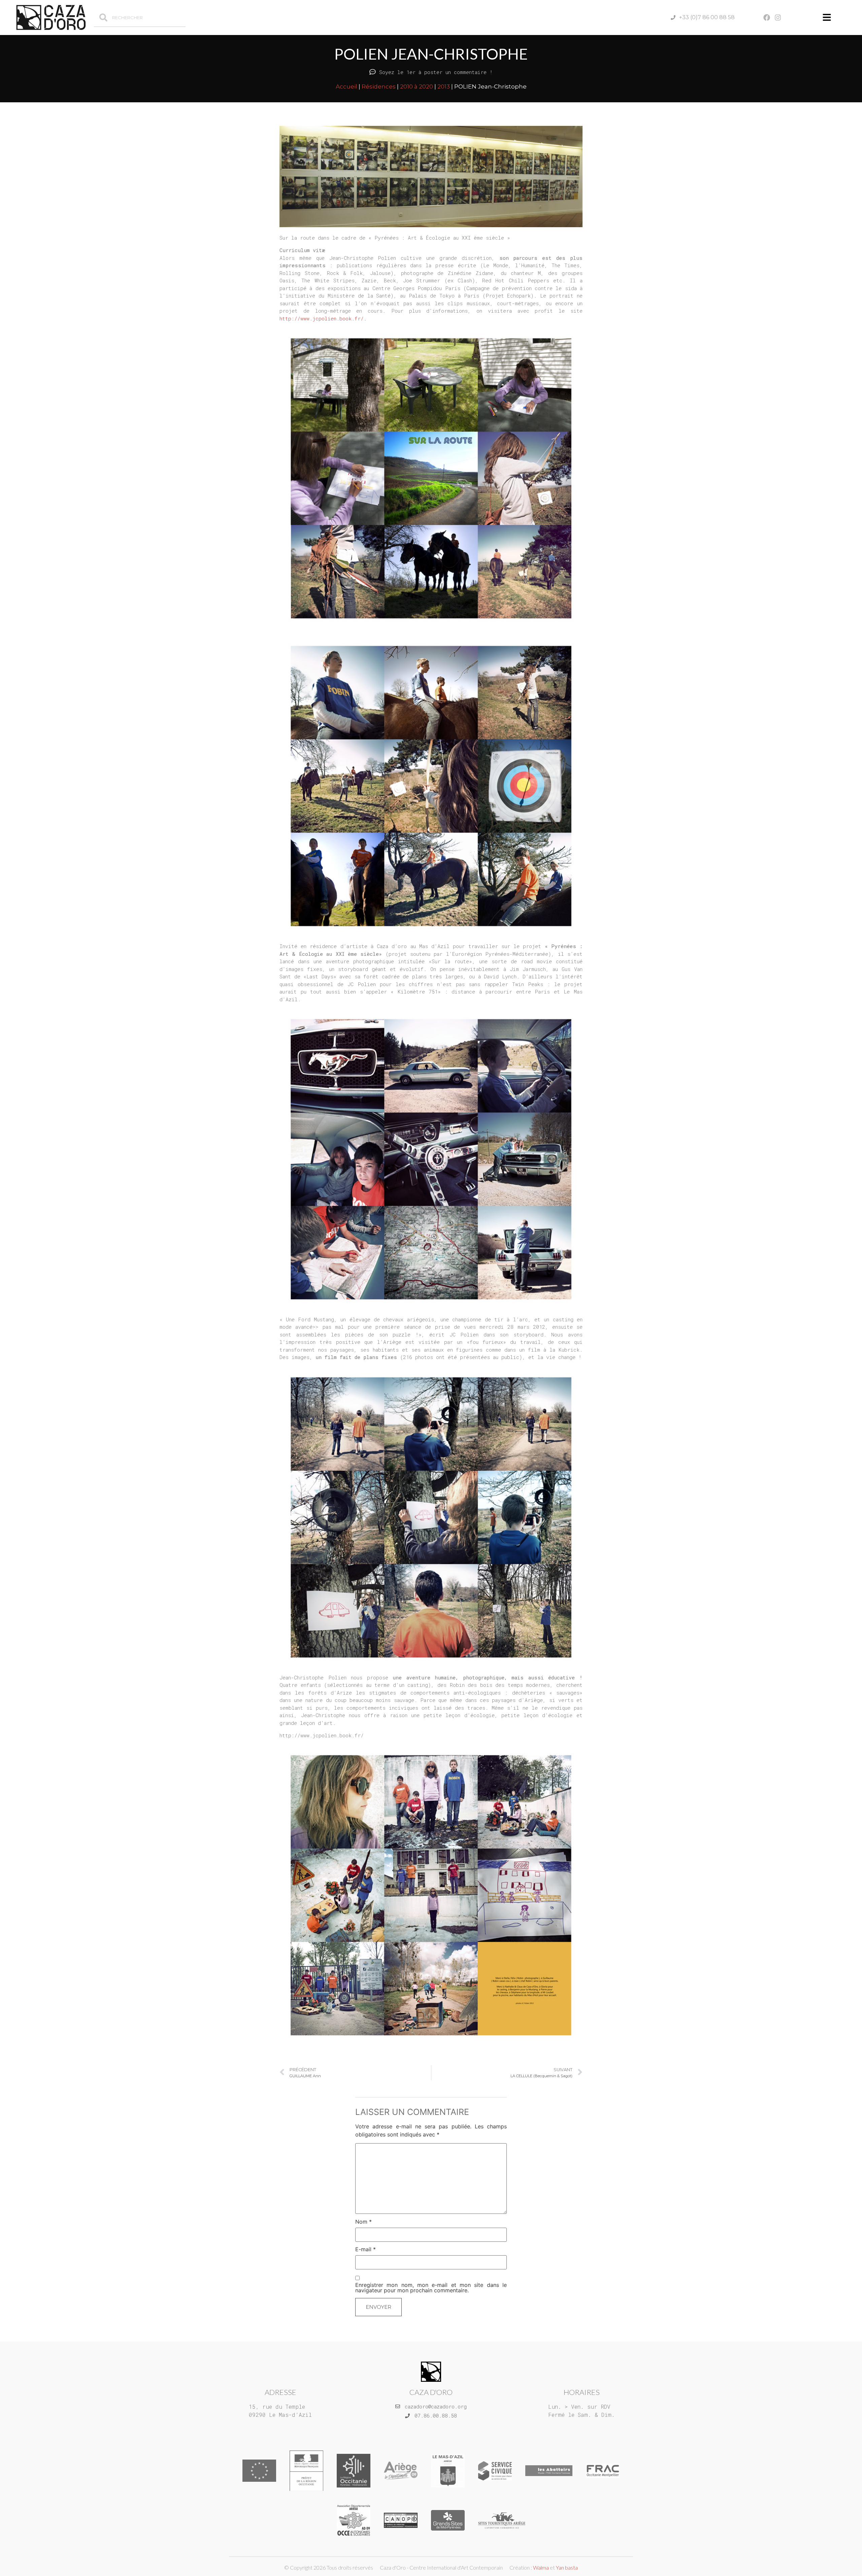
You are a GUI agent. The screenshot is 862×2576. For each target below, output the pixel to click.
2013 (444, 86)
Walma (541, 2567)
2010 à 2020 (417, 86)
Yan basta (567, 2567)
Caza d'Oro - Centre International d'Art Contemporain (441, 2567)
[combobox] (140, 18)
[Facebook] (767, 18)
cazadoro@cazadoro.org (436, 2406)
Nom (363, 2222)
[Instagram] (778, 18)
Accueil (346, 86)
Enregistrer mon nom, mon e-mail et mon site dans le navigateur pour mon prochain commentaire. (431, 2288)
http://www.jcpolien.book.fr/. (323, 318)
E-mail (366, 2249)
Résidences (379, 86)
